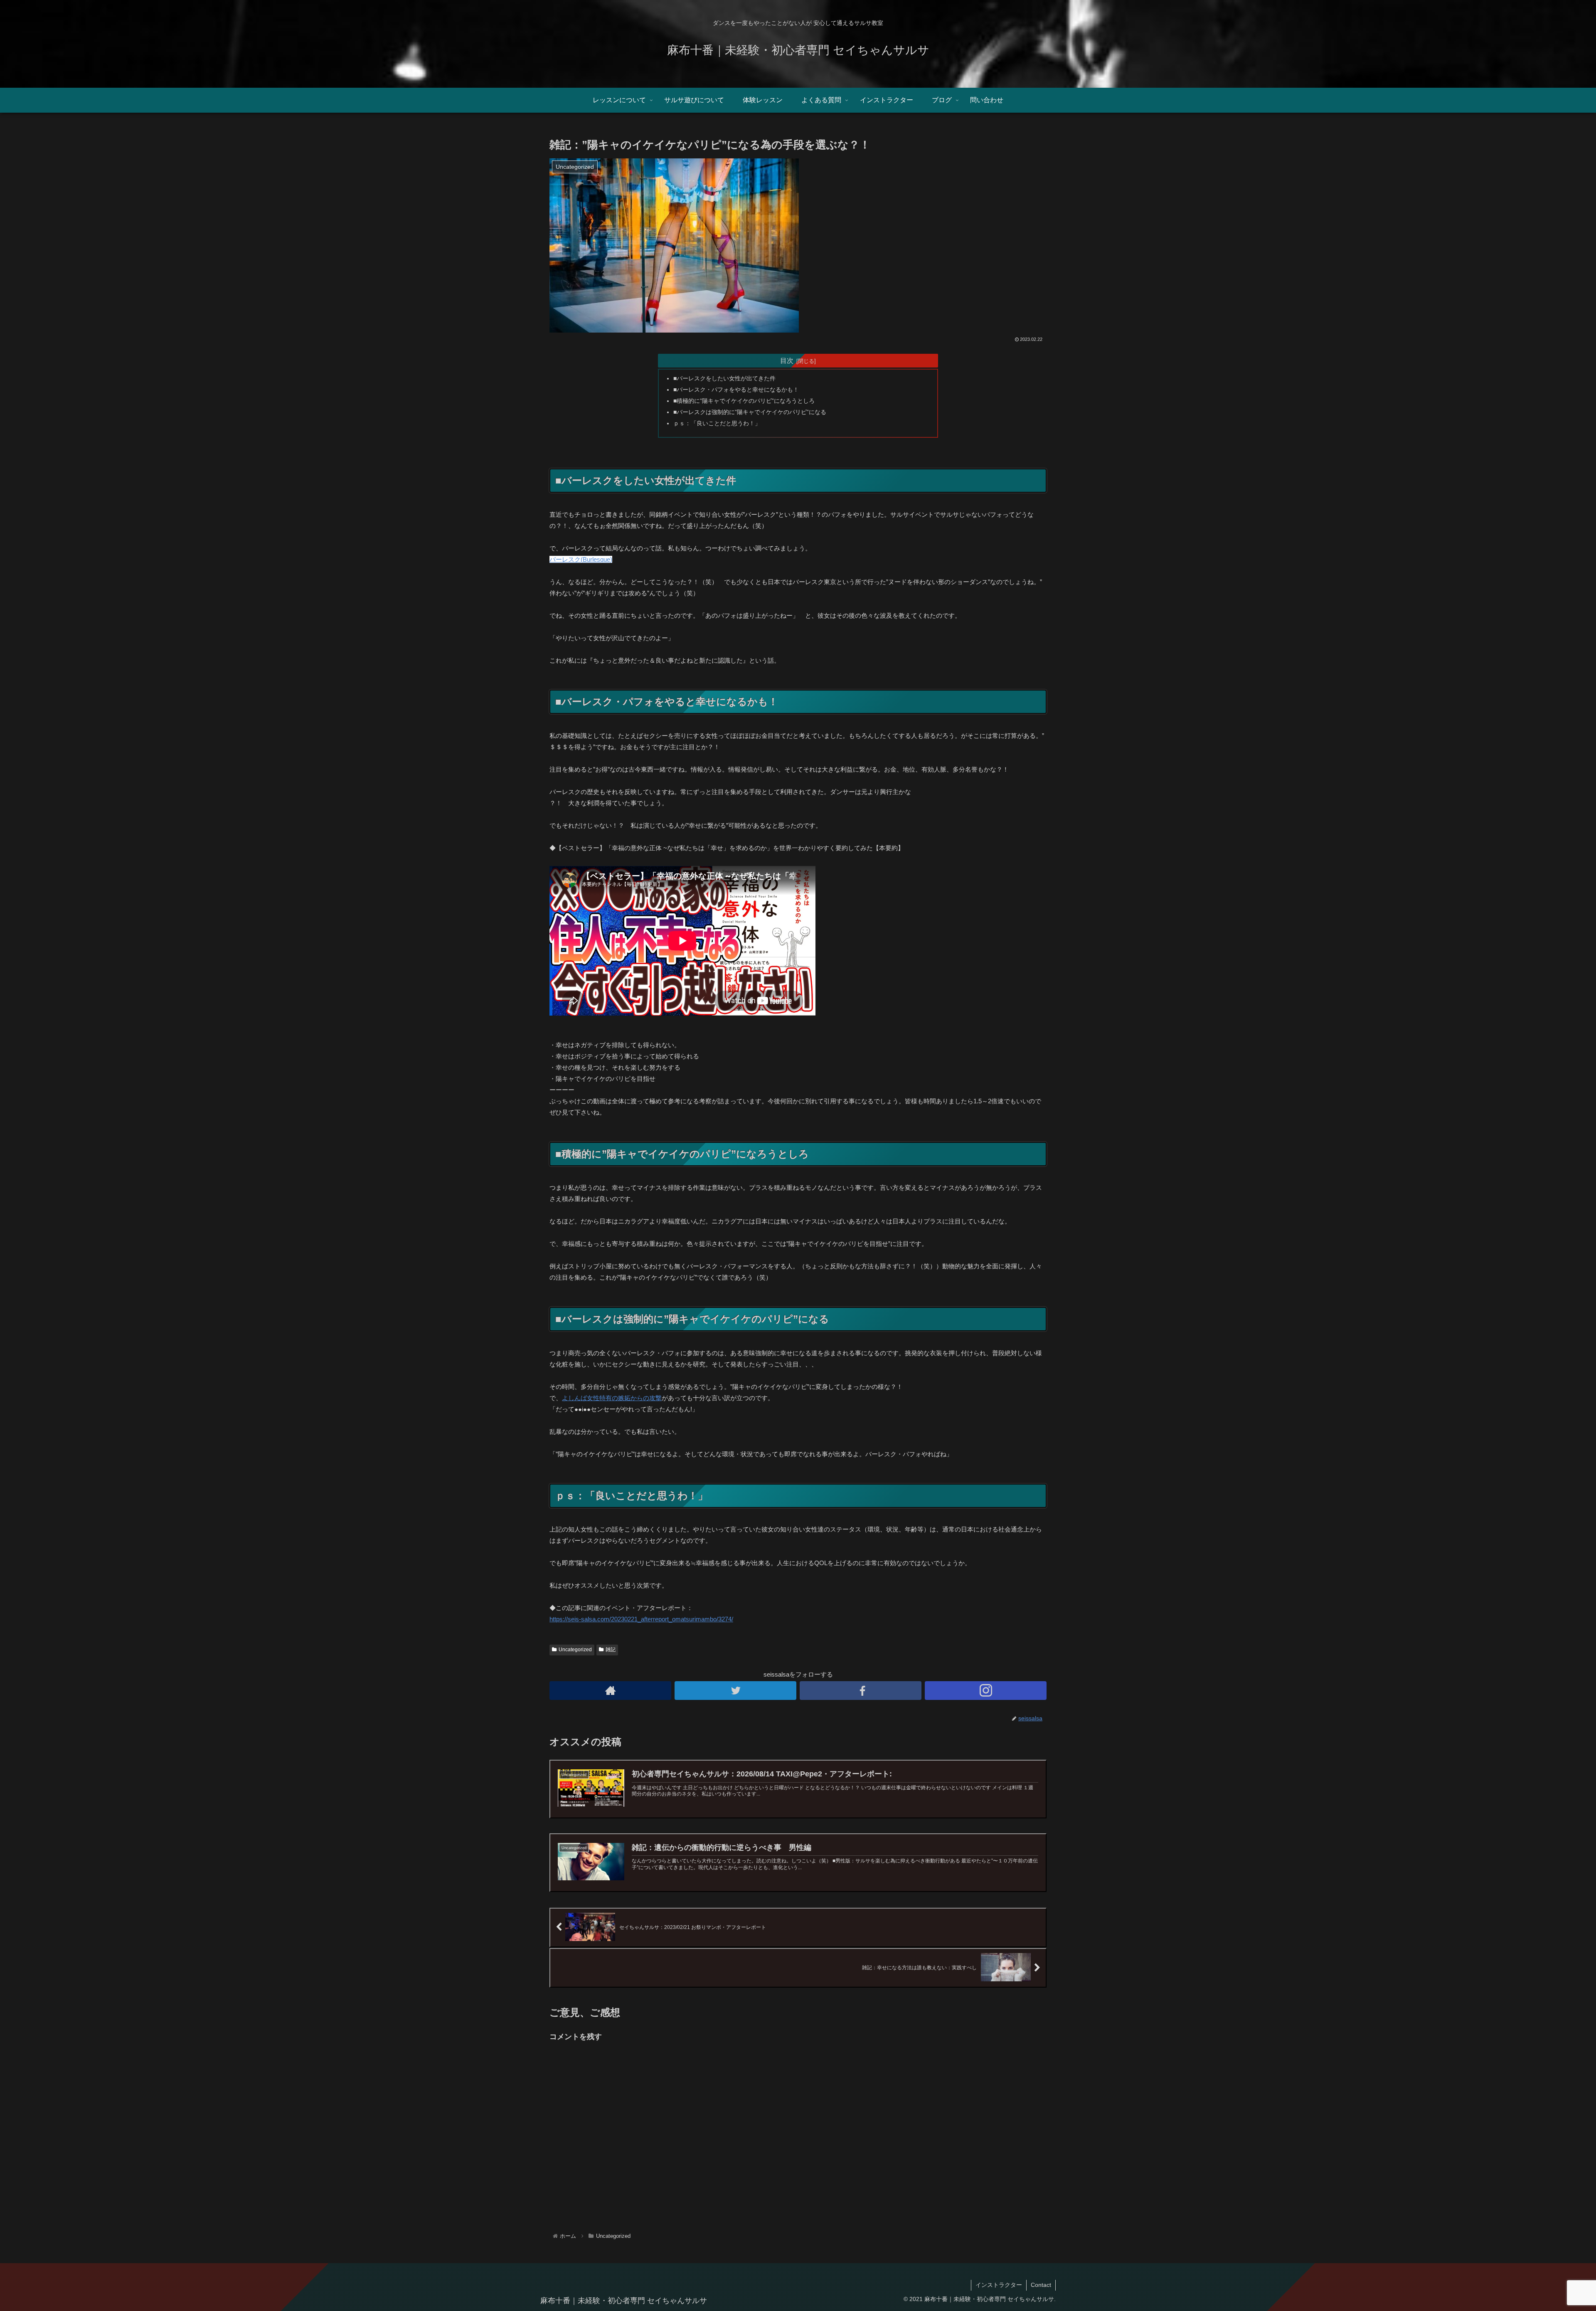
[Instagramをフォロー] (986, 1691)
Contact (1041, 2285)
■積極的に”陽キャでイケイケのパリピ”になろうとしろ (744, 401)
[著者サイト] (610, 1691)
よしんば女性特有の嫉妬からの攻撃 (612, 1398)
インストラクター (999, 2285)
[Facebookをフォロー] (861, 1691)
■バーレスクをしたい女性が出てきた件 (724, 379)
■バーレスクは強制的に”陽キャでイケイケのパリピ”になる (750, 412)
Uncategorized (575, 1650)
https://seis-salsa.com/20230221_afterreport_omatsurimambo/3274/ (641, 1619)
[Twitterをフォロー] (735, 1691)
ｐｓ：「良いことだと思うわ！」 (717, 423)
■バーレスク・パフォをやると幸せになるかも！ (736, 390)
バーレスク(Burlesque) (581, 559)
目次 (787, 360)
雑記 (611, 1650)
